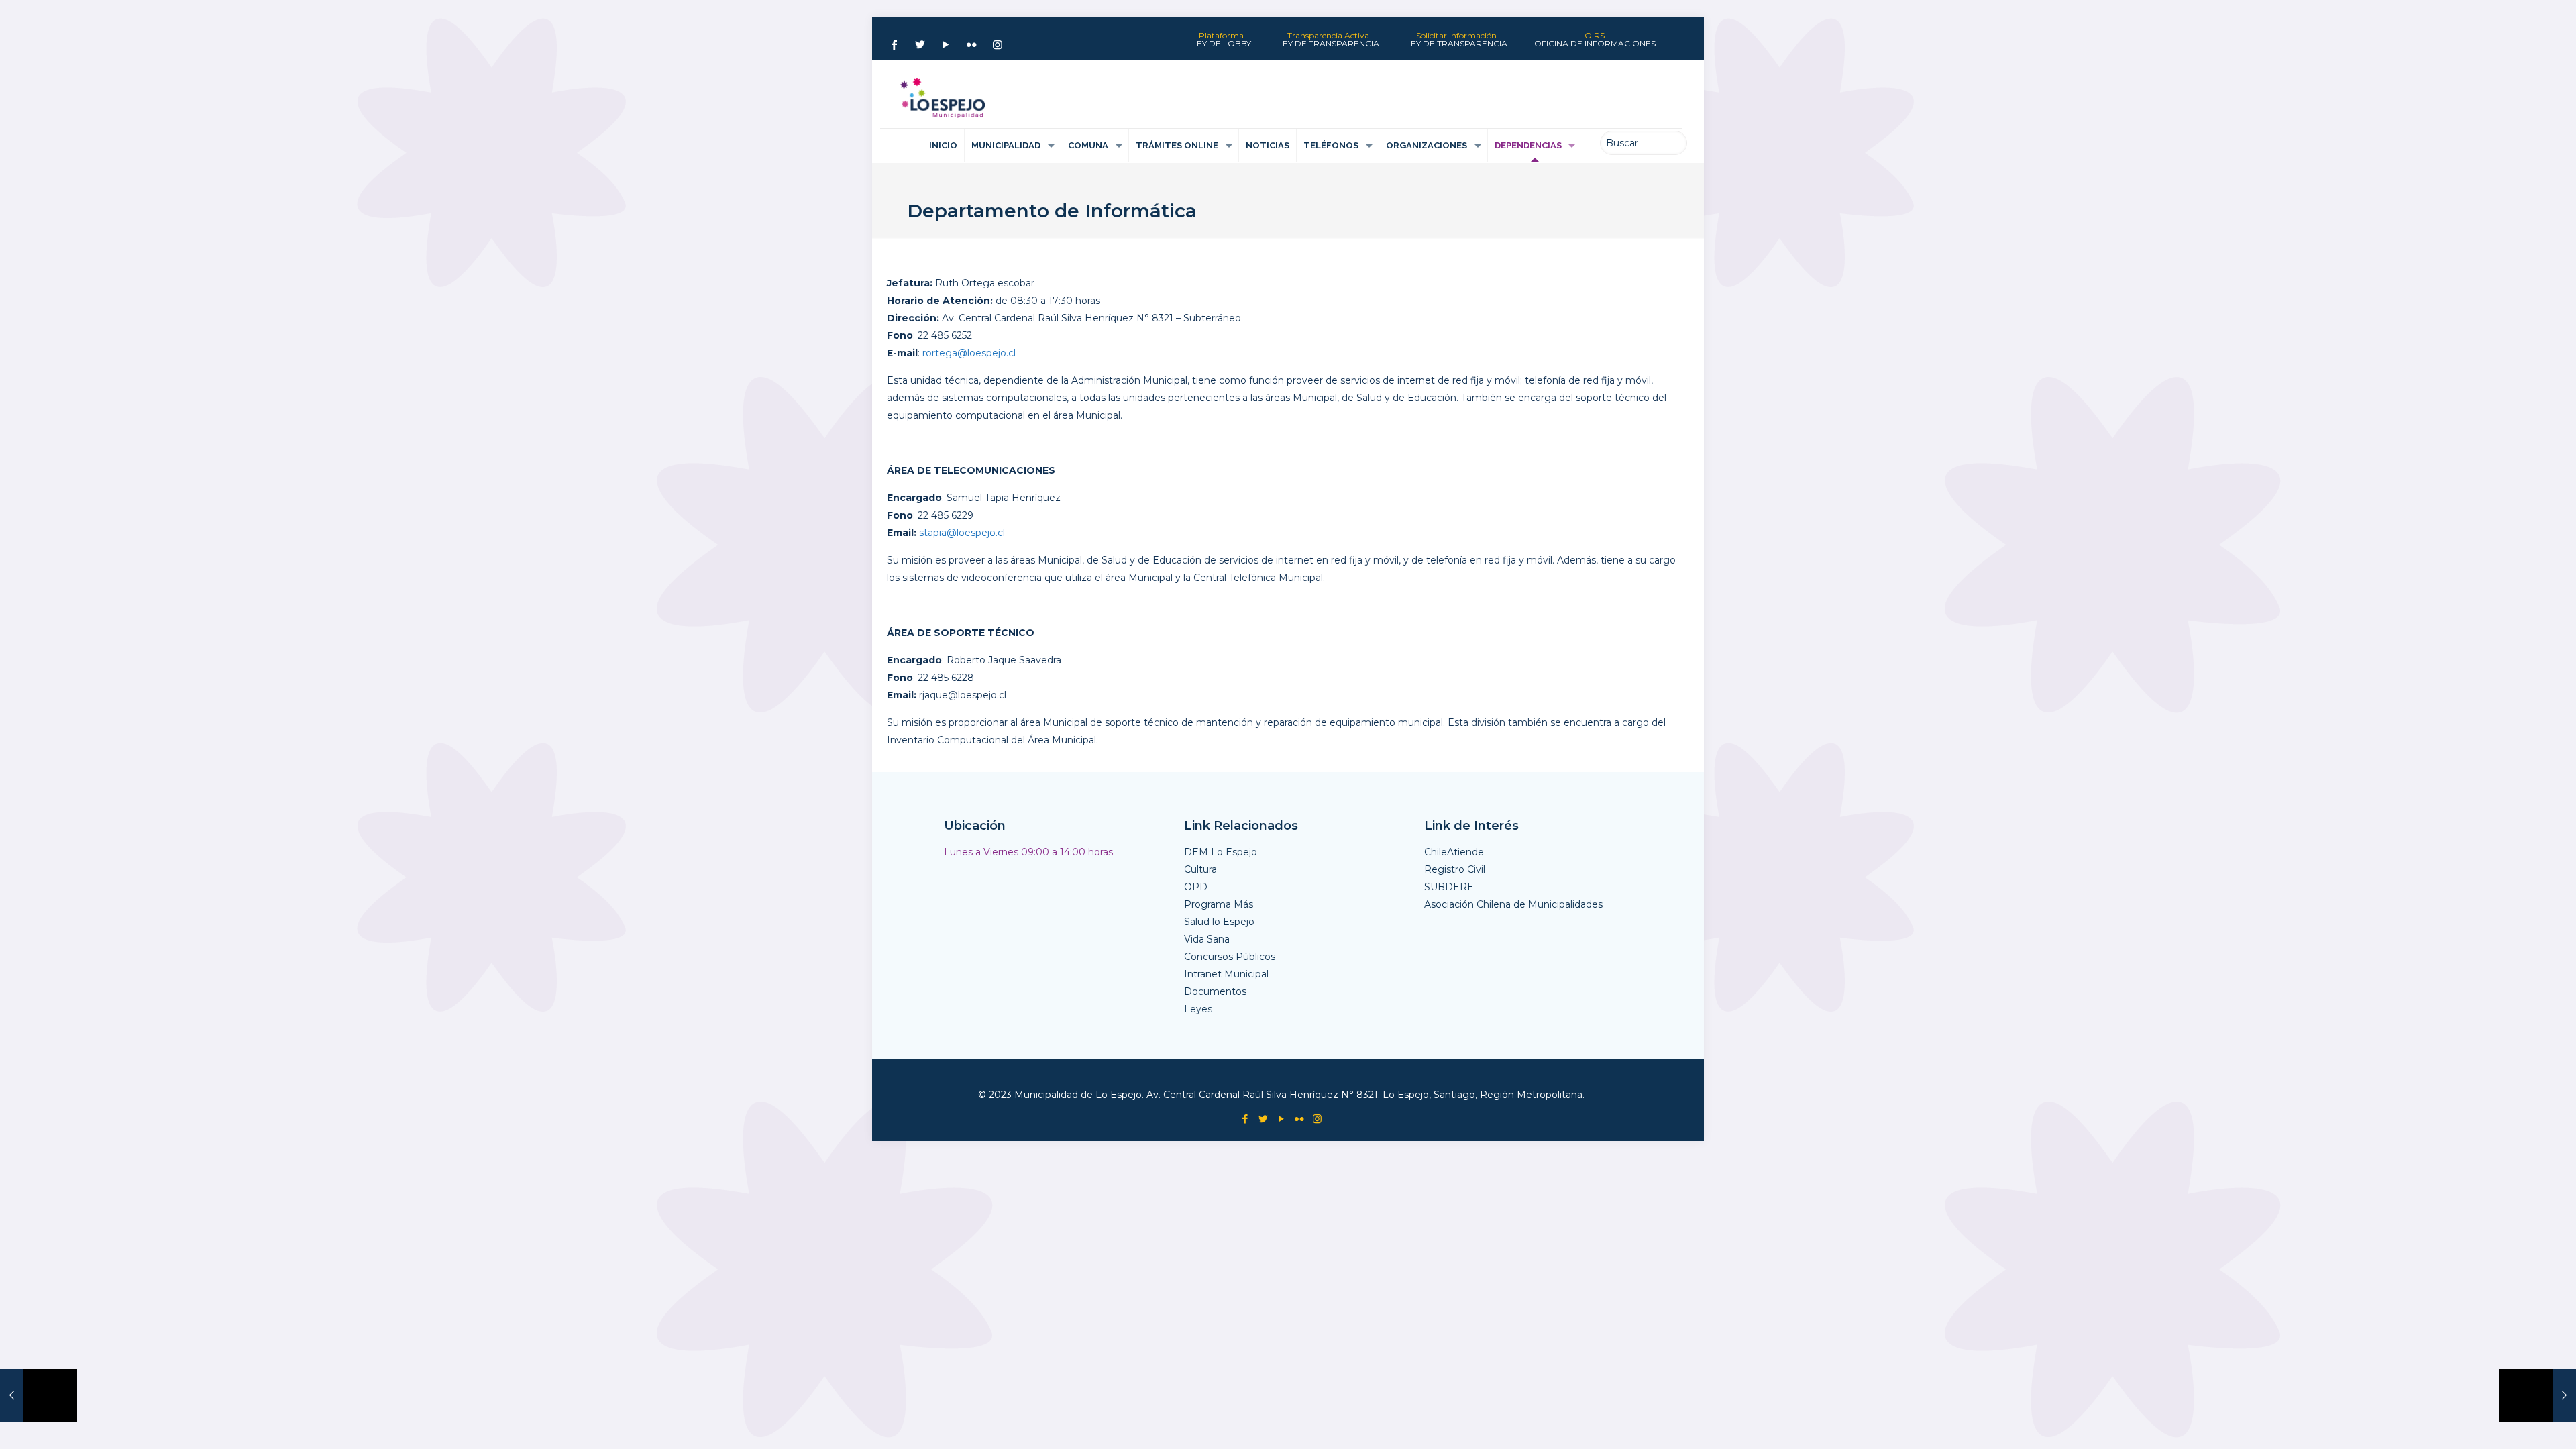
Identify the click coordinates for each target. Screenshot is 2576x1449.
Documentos (1215, 991)
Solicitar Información (1457, 40)
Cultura (1200, 869)
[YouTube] (946, 45)
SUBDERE (1449, 887)
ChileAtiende (1454, 852)
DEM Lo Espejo (1221, 852)
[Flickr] (971, 45)
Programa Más (1219, 904)
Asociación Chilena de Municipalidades (1513, 904)
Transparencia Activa (1329, 40)
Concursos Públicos (1230, 957)
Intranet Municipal (1226, 974)
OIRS (1595, 40)
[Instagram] (998, 45)
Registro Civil (1455, 869)
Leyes (1198, 1009)
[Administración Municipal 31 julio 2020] (2537, 1395)
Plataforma (1222, 40)
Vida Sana (1207, 939)
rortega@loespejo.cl (969, 353)
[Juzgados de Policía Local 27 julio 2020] (39, 1395)
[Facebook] (894, 45)
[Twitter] (920, 45)
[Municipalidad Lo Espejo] (943, 98)
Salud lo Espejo (1219, 922)
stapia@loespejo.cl (962, 533)
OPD (1196, 887)
